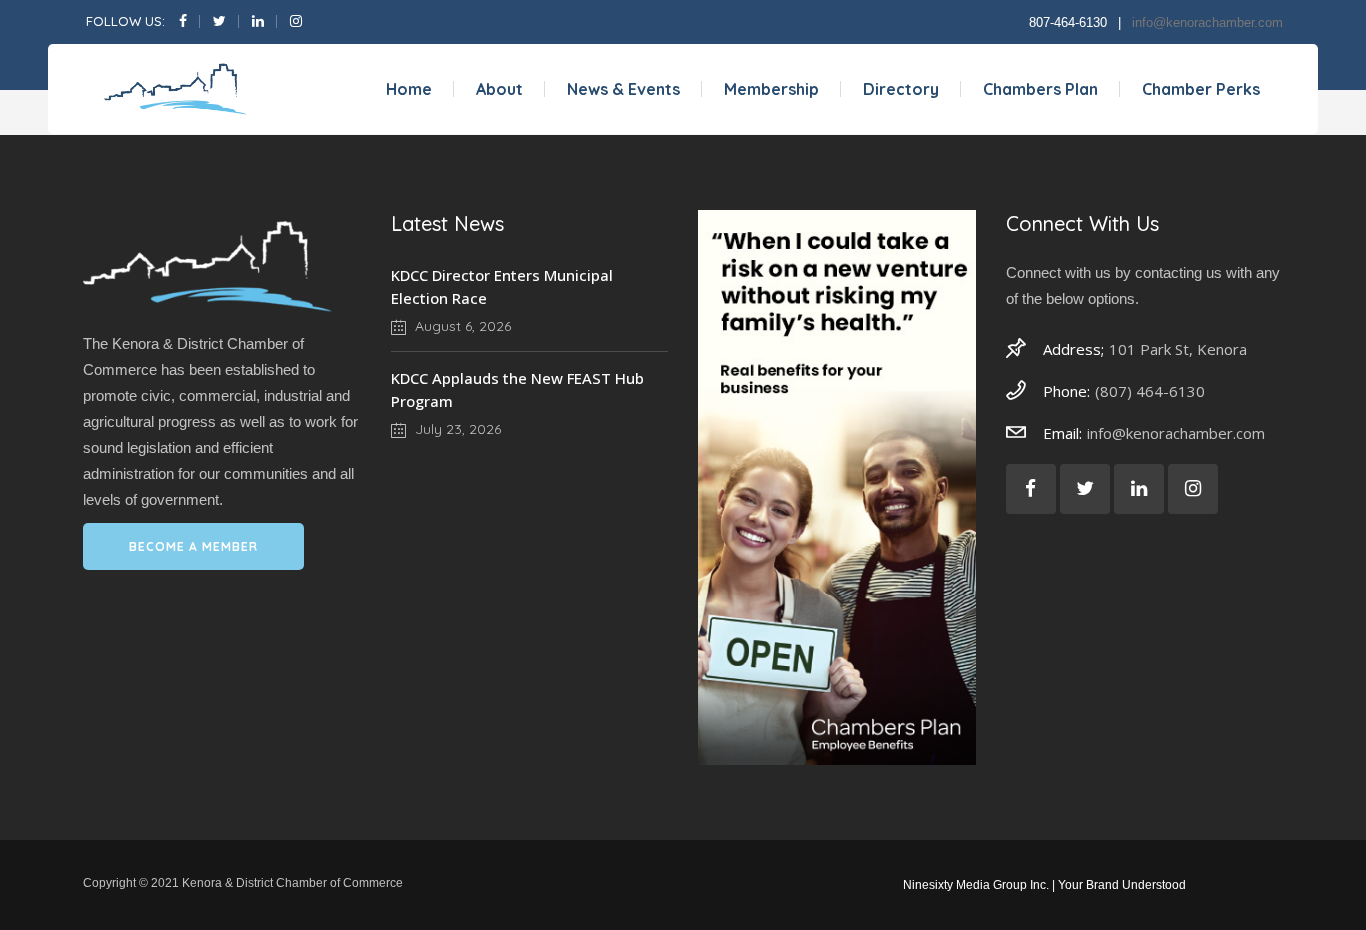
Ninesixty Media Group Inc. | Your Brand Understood (1044, 885)
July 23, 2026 (456, 429)
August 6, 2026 (461, 326)
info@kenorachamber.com (1207, 22)
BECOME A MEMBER (193, 546)
